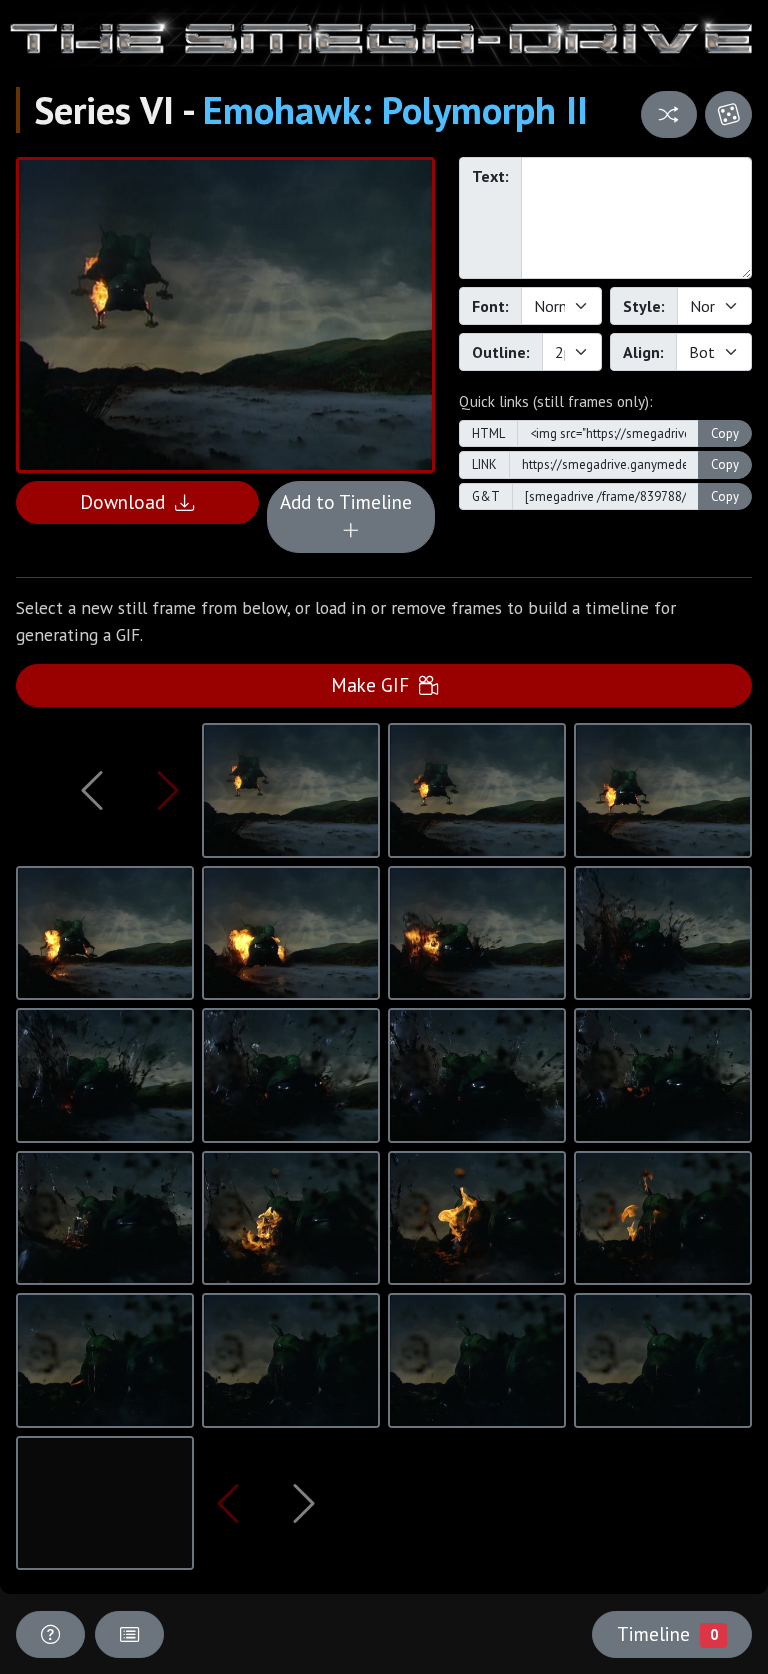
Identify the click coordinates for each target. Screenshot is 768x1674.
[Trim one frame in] (168, 790)
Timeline (667, 1633)
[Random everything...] (728, 114)
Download (127, 501)
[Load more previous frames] (92, 790)
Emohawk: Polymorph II (395, 110)
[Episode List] (129, 1634)
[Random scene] (668, 114)
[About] (50, 1634)
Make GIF (375, 684)
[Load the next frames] (303, 1503)
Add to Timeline (351, 501)
